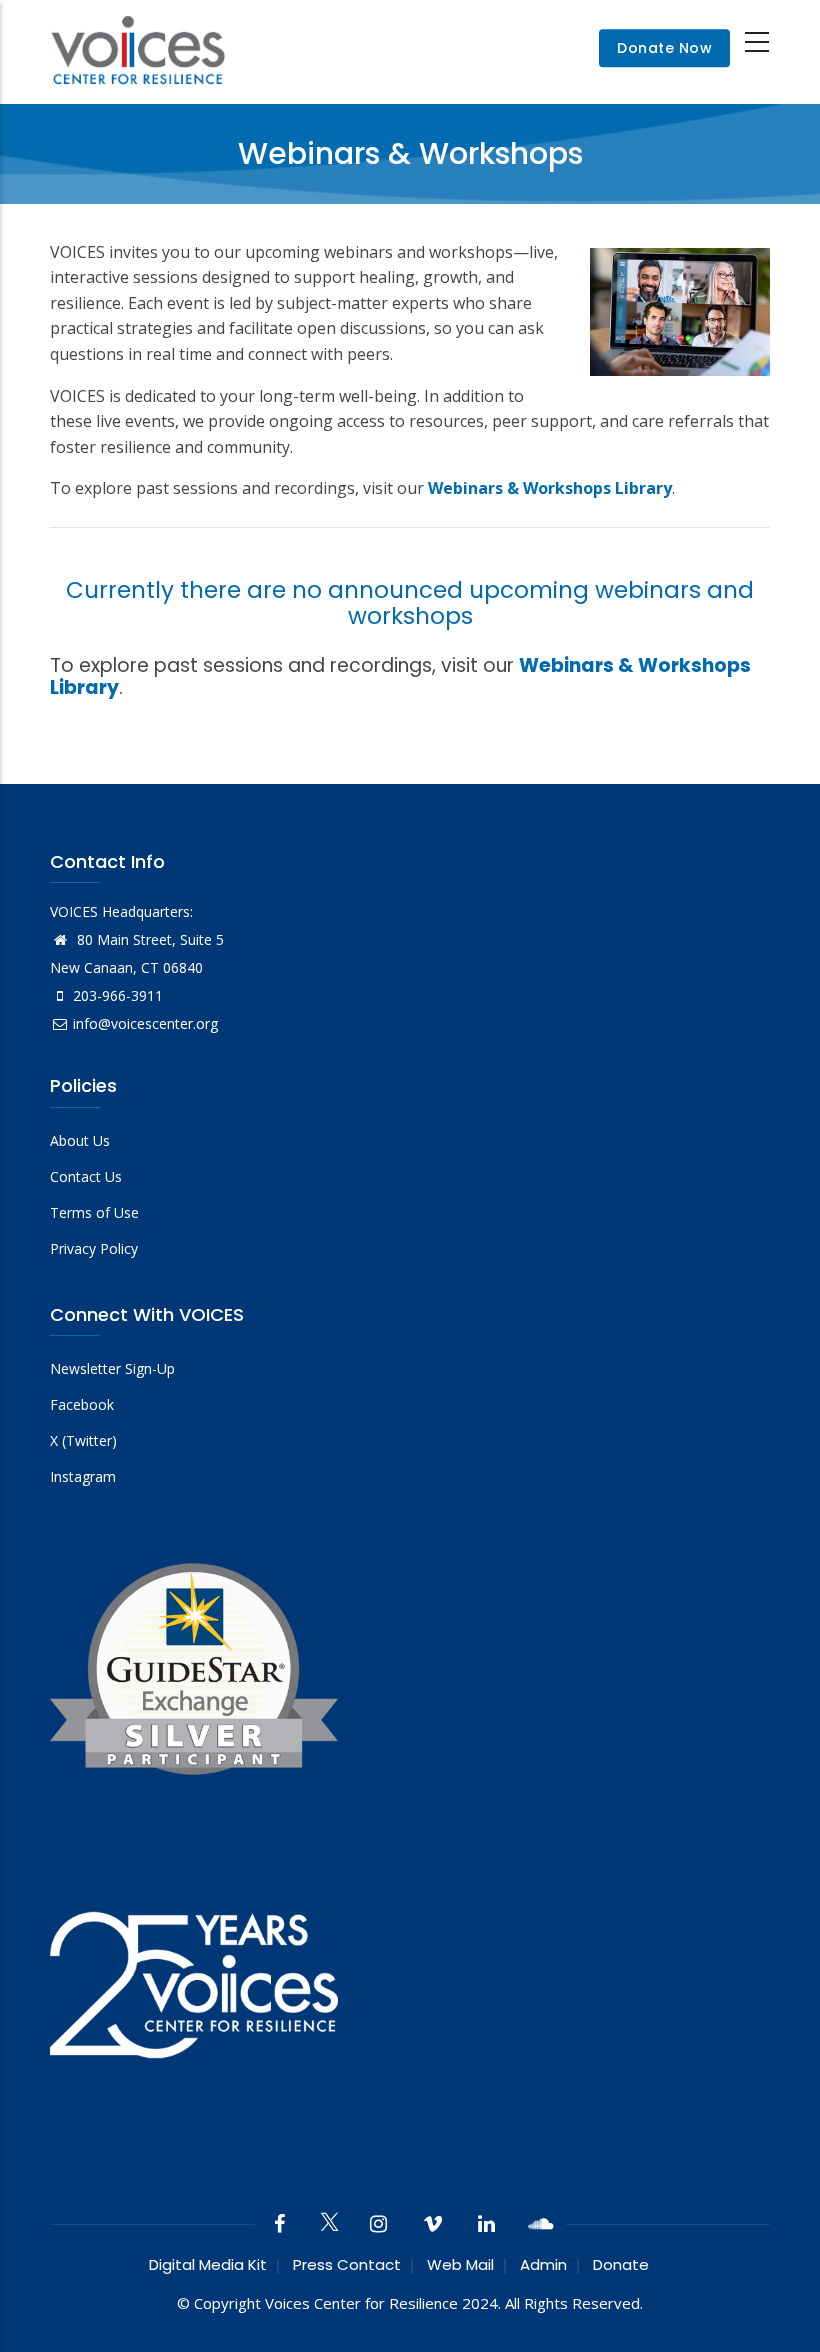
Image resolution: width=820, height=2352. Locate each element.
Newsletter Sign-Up (112, 1368)
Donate (621, 2264)
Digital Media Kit (208, 2264)
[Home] (138, 48)
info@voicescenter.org (145, 1023)
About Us (80, 1140)
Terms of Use (94, 1212)
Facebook (82, 1404)
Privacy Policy (94, 1248)
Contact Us (86, 1176)
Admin (543, 2264)
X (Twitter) (83, 1440)
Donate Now (664, 49)
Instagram (83, 1476)
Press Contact (347, 2264)
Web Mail (460, 2264)
